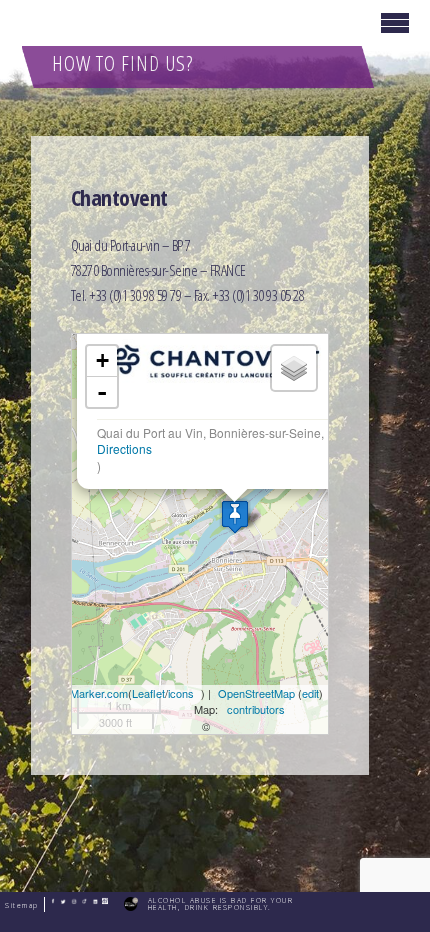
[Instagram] (71, 901)
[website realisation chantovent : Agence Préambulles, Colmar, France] (130, 904)
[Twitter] (60, 901)
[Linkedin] (92, 901)
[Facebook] (50, 901)
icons (181, 693)
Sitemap (22, 905)
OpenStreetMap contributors (256, 701)
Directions (124, 449)
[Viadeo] (81, 901)
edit (310, 693)
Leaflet (148, 693)
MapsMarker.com (85, 693)
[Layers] (294, 368)
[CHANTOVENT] (235, 516)
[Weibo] (102, 901)
